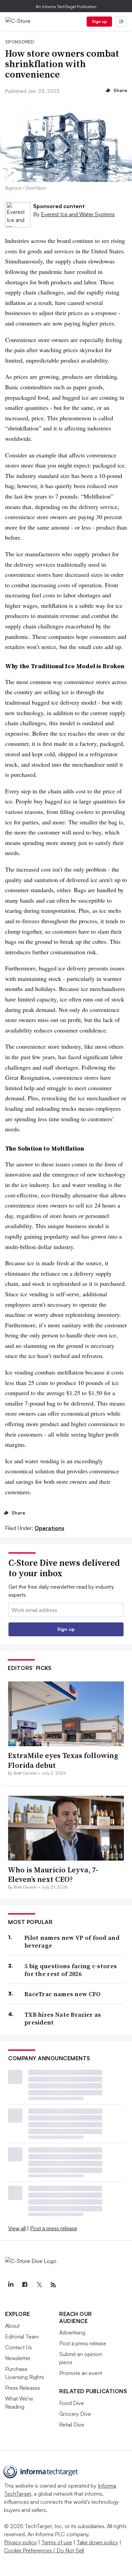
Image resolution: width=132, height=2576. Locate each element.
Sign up (100, 21)
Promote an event (81, 2373)
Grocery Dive (75, 2414)
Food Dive (72, 2403)
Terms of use (57, 2542)
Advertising (72, 2332)
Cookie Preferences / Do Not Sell (44, 2550)
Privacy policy (20, 2542)
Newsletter (18, 2358)
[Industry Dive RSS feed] (53, 2285)
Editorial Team (22, 2337)
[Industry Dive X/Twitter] (39, 2285)
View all (17, 2228)
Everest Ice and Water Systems (78, 214)
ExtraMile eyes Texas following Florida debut (63, 1760)
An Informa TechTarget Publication (66, 7)
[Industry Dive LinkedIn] (10, 2285)
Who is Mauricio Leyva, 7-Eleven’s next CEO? (53, 1875)
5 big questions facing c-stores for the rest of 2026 (71, 1970)
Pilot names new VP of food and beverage (72, 1942)
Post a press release (54, 2228)
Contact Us (18, 2347)
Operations (49, 1528)
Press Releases (23, 2388)
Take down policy (97, 2542)
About (12, 2326)
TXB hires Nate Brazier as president (63, 2019)
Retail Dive (72, 2425)
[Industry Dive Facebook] (25, 2285)
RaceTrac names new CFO (63, 1994)
